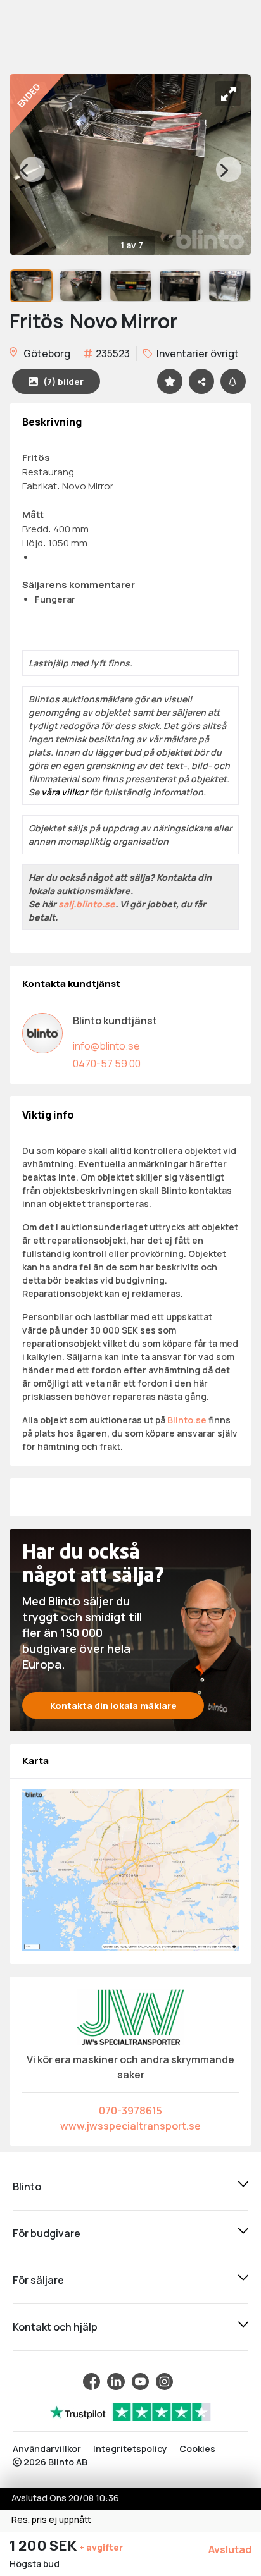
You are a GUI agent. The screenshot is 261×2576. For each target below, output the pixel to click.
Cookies (197, 2449)
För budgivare (47, 2233)
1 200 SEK (44, 2546)
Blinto (27, 2187)
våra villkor (64, 792)
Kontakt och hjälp (55, 2327)
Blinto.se (187, 1420)
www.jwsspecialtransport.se (130, 2126)
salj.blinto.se (87, 904)
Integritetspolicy (130, 2449)
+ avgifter (101, 2547)
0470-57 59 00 (107, 1064)
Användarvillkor (47, 2449)
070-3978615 (130, 2111)
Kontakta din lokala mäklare (113, 1706)
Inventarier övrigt (197, 353)
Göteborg (46, 353)
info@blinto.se (106, 1046)
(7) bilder (63, 382)
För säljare (38, 2280)
